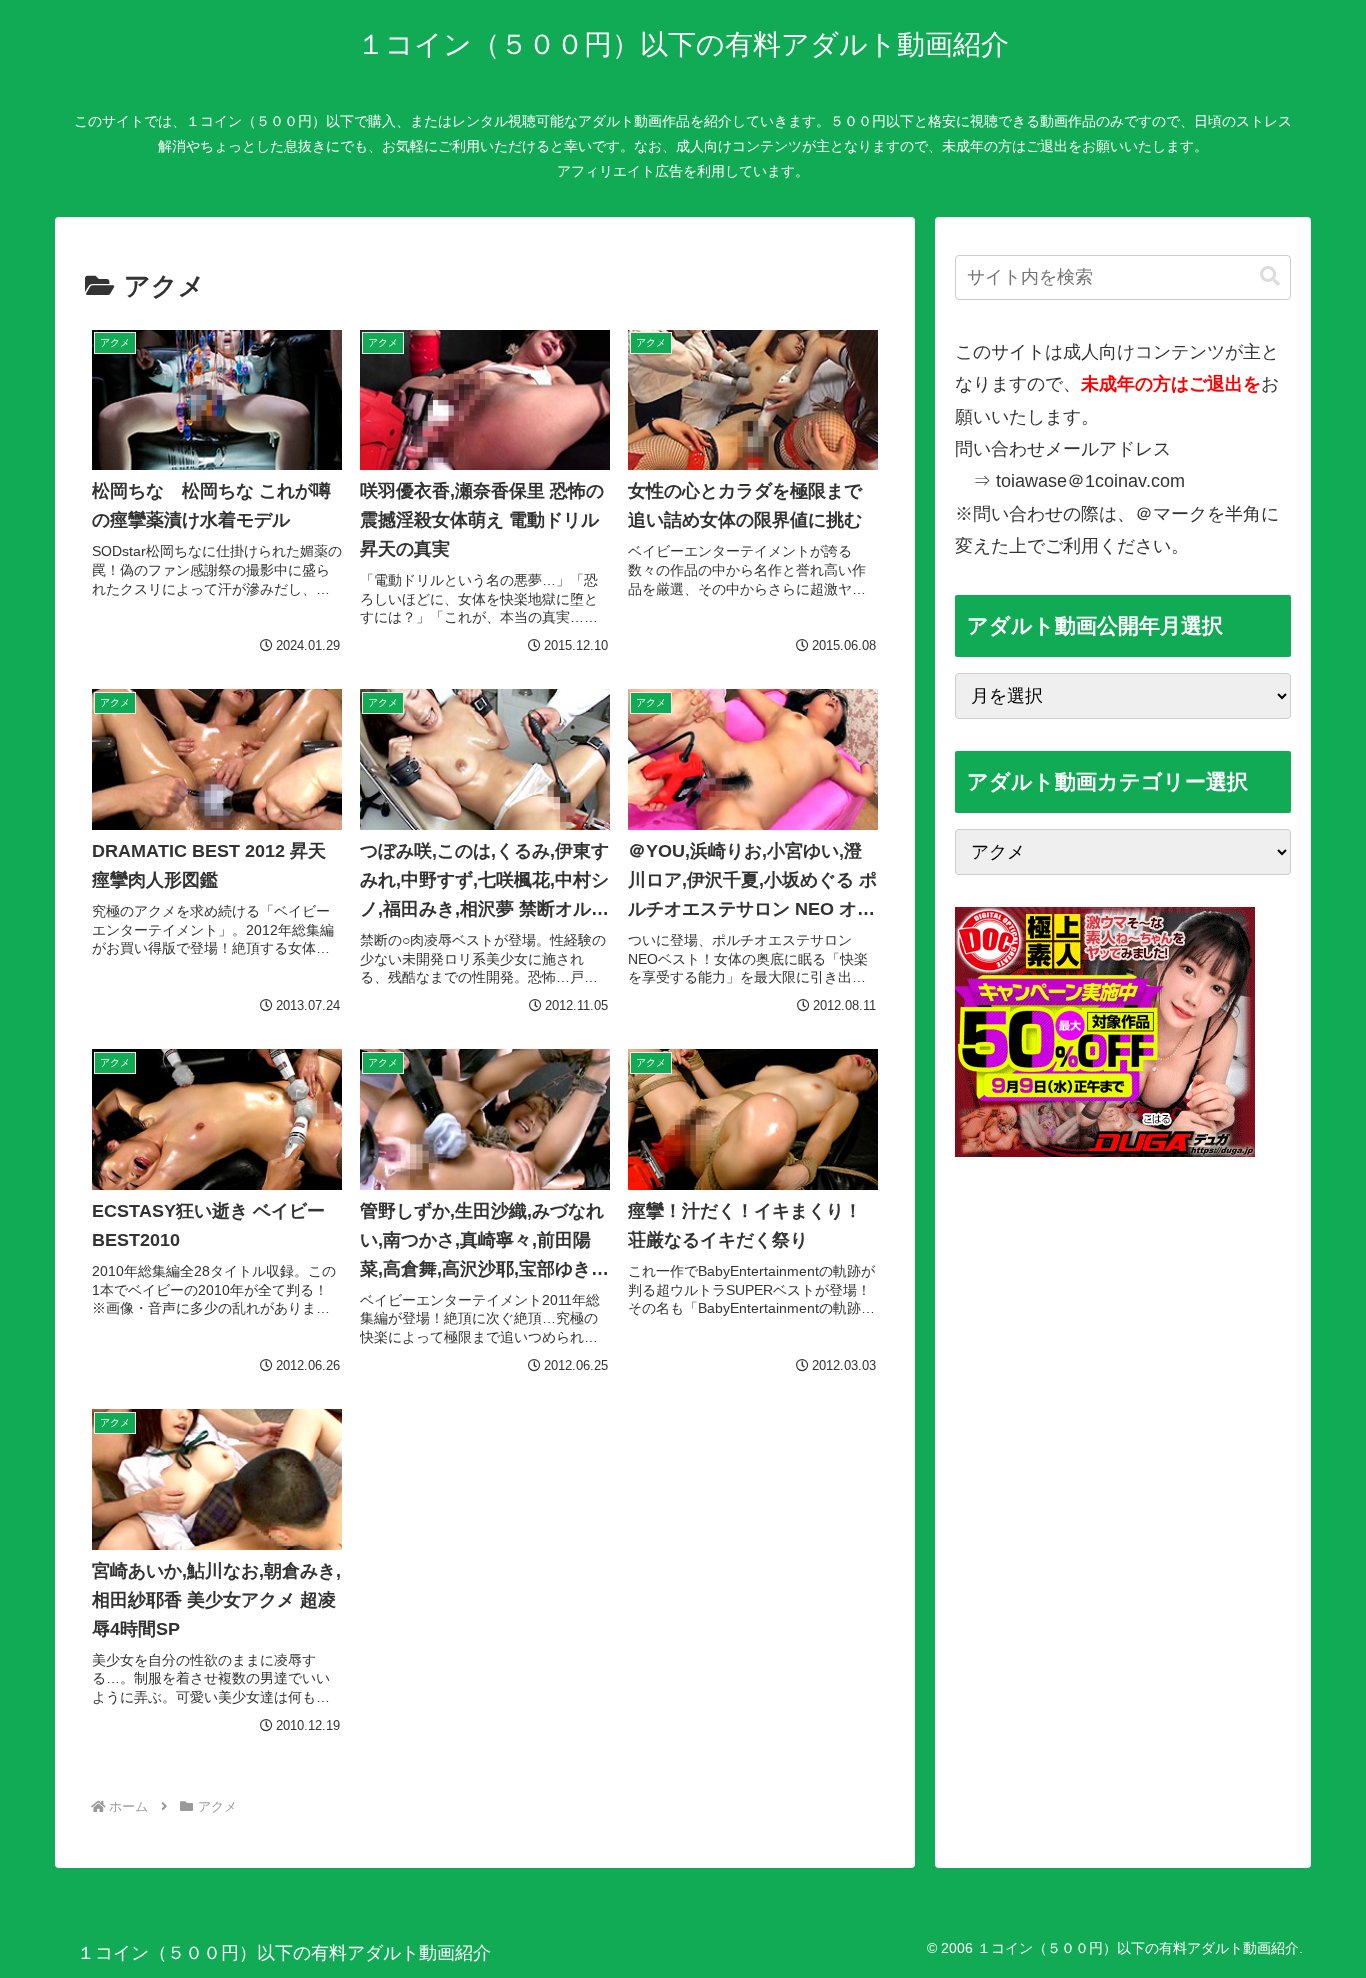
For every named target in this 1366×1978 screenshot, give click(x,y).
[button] (1270, 276)
